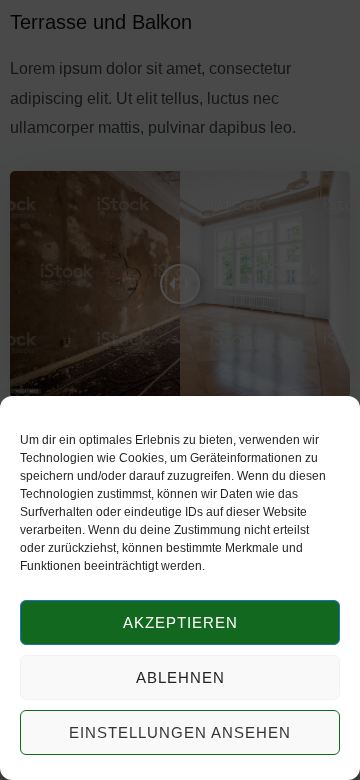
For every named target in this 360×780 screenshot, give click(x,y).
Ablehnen (180, 677)
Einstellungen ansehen (180, 732)
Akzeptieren (180, 622)
